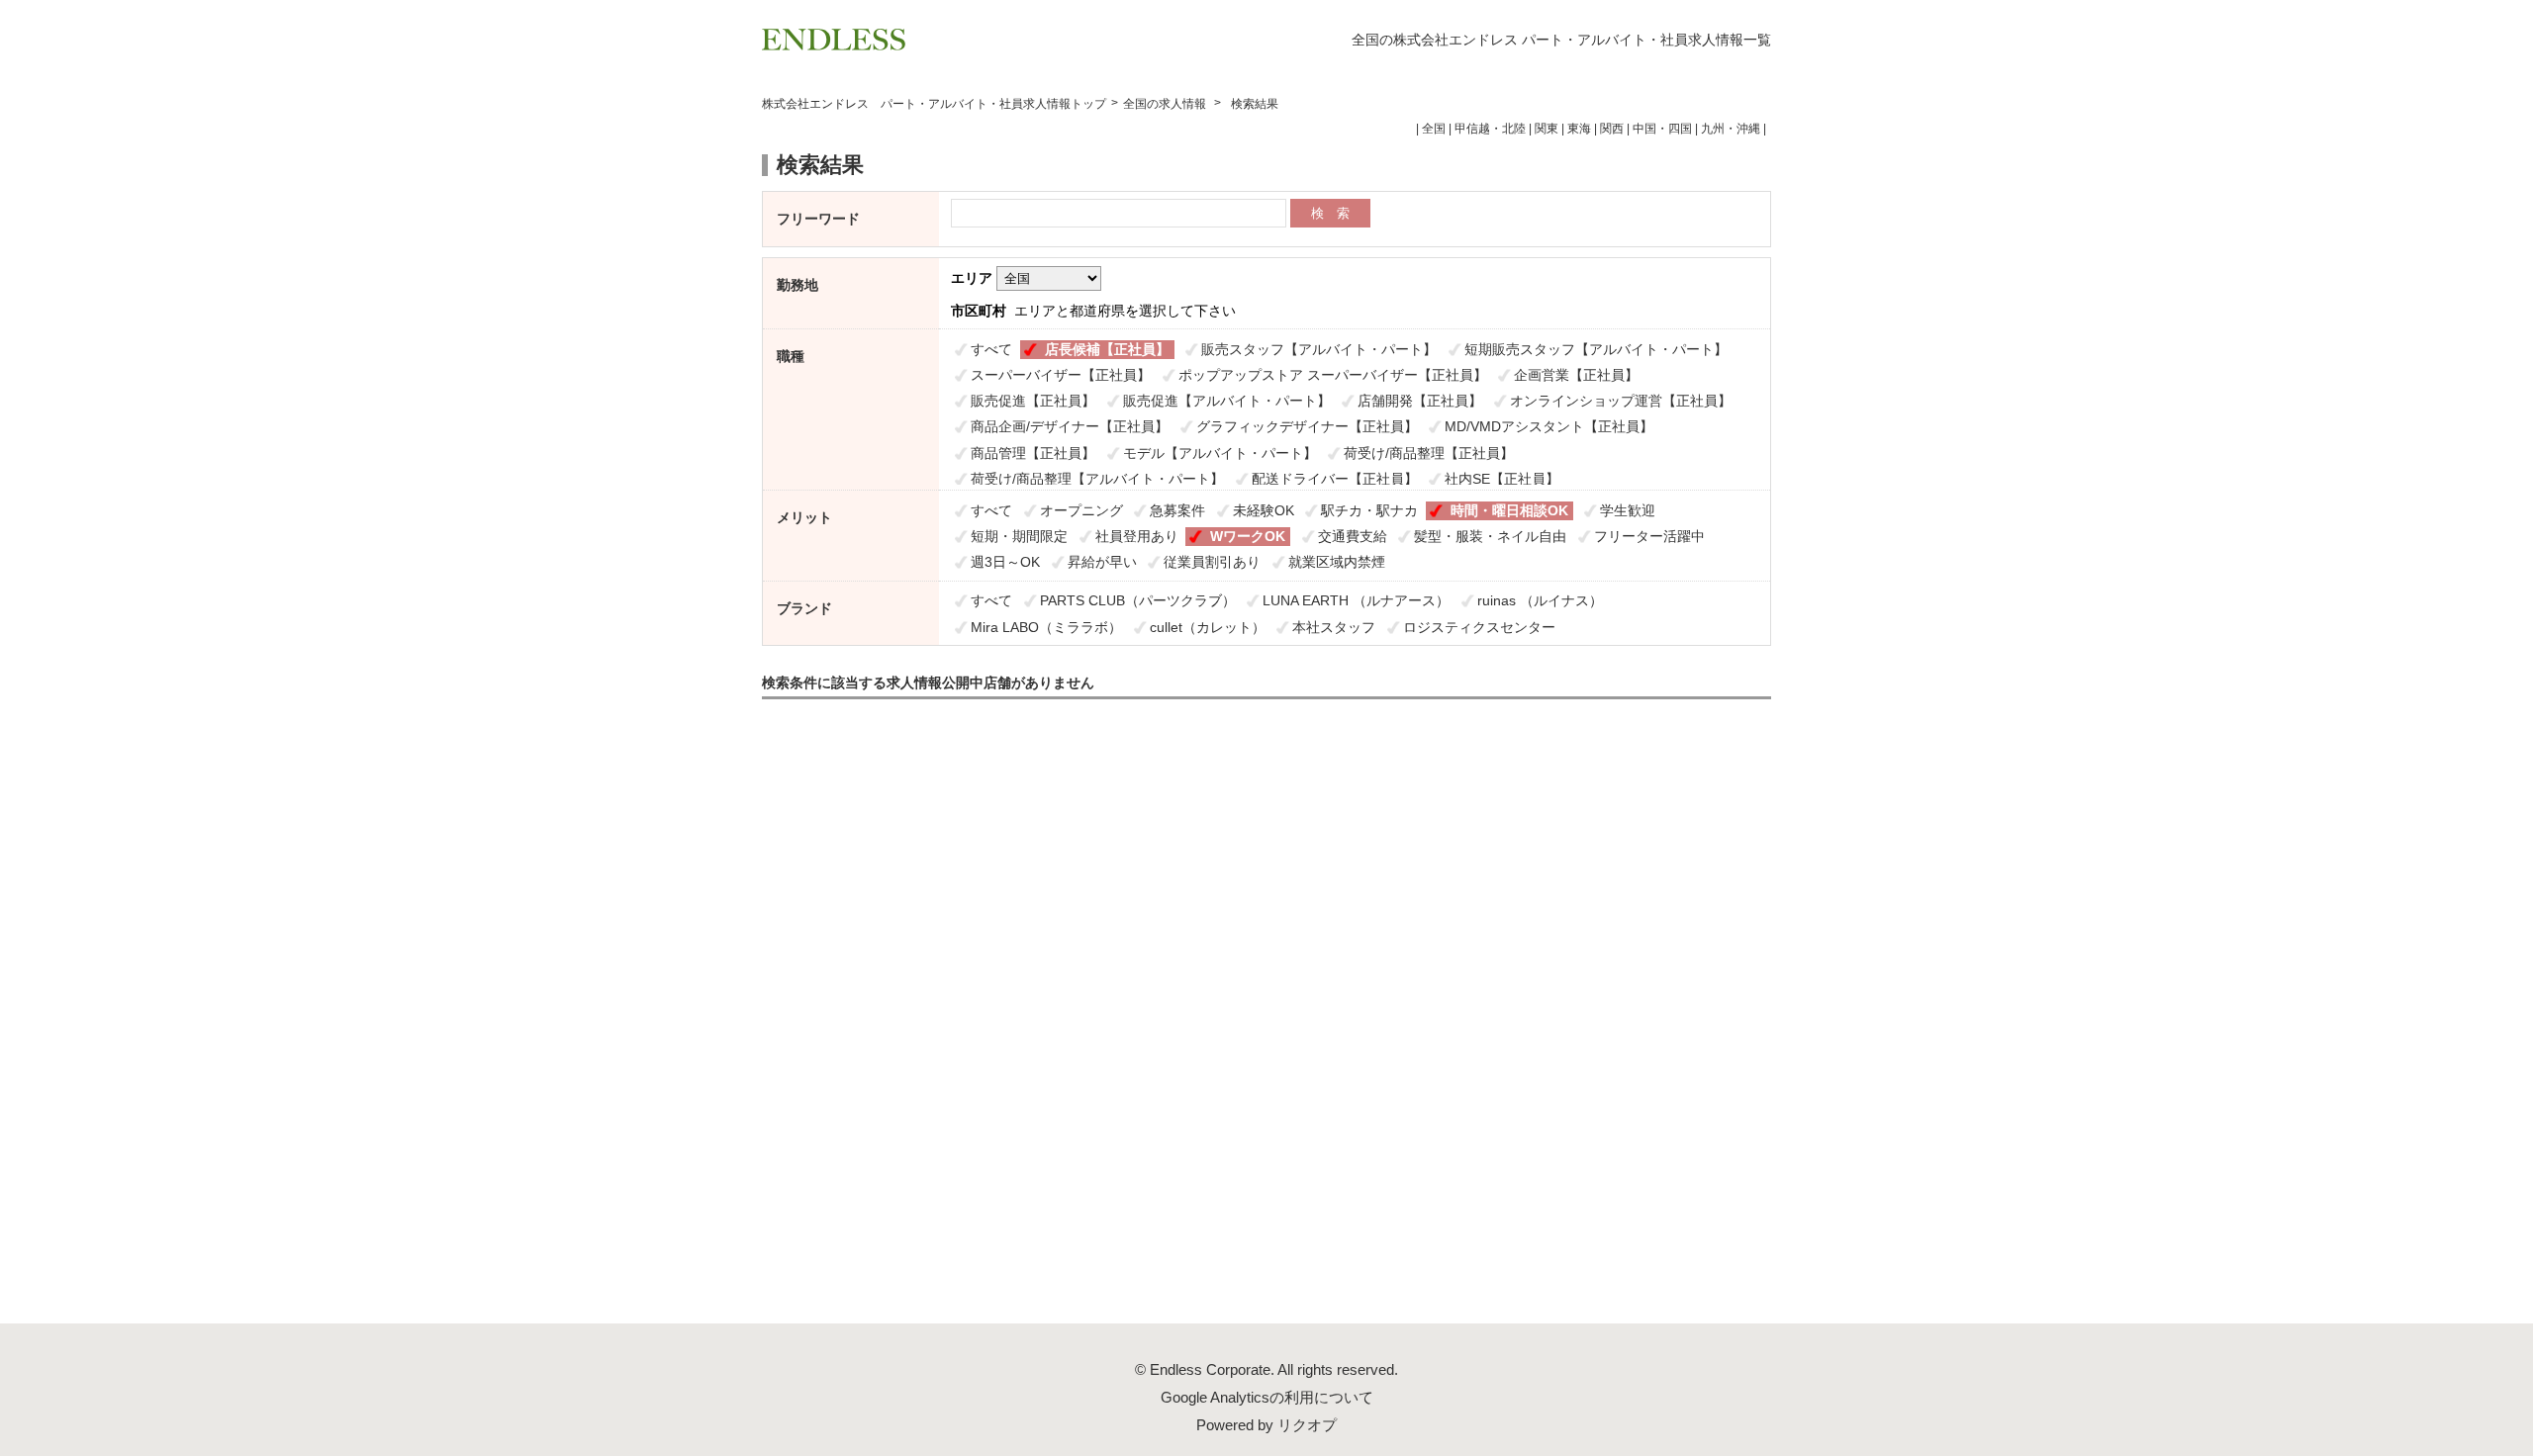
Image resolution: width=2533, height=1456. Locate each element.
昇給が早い (1102, 562)
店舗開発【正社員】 (1420, 401)
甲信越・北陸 (1490, 129)
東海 (1579, 129)
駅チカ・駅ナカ (1369, 510)
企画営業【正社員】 (1576, 375)
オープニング (1081, 510)
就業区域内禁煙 (1337, 562)
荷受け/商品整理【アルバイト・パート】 (1097, 479)
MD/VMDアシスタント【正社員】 (1549, 426)
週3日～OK (1005, 562)
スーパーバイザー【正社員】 (1061, 375)
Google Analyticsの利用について (1267, 1397)
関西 (1612, 129)
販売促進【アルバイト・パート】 (1227, 401)
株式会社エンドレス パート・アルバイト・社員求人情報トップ (934, 104)
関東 (1547, 129)
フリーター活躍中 (1649, 536)
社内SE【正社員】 (1502, 479)
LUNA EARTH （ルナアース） (1356, 600)
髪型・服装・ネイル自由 (1490, 536)
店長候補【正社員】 (1107, 349)
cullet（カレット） (1208, 627)
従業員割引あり (1212, 562)
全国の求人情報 (1166, 104)
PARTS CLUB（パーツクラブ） (1138, 600)
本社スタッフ (1334, 627)
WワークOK (1248, 536)
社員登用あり (1137, 536)
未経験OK (1264, 510)
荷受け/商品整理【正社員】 (1429, 453)
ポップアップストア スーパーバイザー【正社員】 (1333, 375)
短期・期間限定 (1019, 536)
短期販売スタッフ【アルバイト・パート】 (1596, 349)
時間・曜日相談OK (1509, 510)
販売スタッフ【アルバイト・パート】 (1319, 349)
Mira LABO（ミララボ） (1046, 627)
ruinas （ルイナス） (1540, 600)
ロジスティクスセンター (1479, 627)
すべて (991, 349)
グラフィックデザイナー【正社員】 (1307, 426)
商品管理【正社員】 (1033, 453)
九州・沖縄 (1731, 129)
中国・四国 (1662, 129)
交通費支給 (1353, 536)
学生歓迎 (1628, 510)
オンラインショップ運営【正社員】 (1621, 401)
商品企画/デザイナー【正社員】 (1070, 426)
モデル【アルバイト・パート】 (1220, 453)
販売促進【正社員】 (1033, 401)
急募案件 (1177, 510)
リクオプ (1307, 1425)
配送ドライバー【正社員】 (1335, 479)
